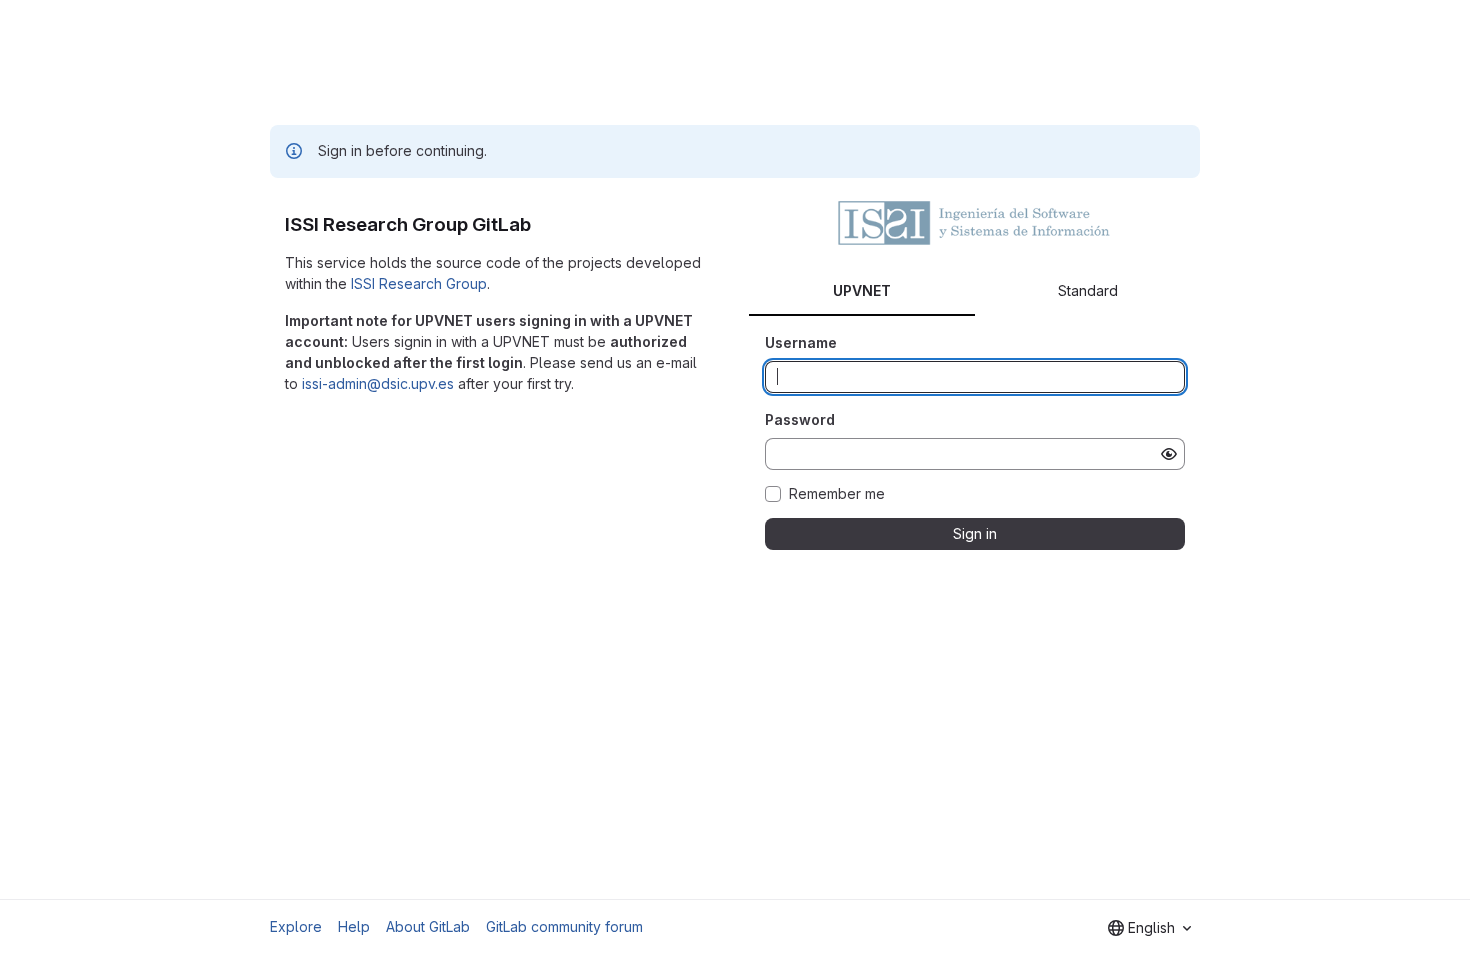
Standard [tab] (1088, 290)
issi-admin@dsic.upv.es (378, 383)
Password (800, 419)
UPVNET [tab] (862, 290)
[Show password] (1169, 454)
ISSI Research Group (419, 283)
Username (801, 342)
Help (354, 926)
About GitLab (428, 926)
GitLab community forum (564, 926)
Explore (296, 926)
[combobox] (1149, 928)
